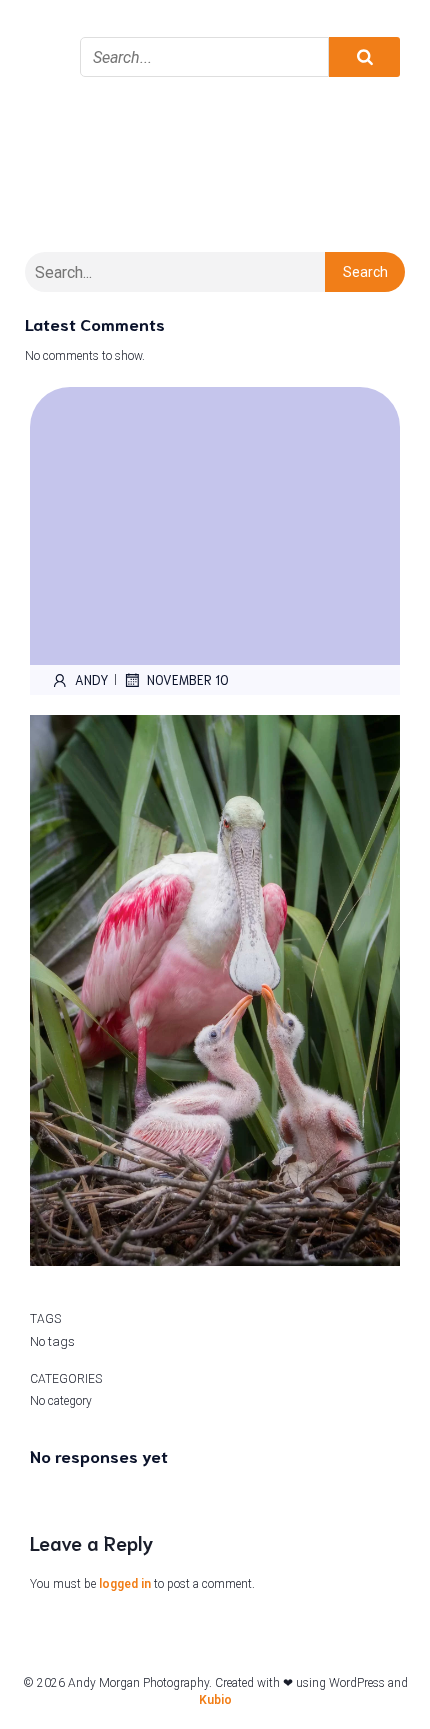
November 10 (188, 679)
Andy (92, 679)
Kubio (215, 1700)
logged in (125, 1584)
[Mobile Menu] (45, 30)
